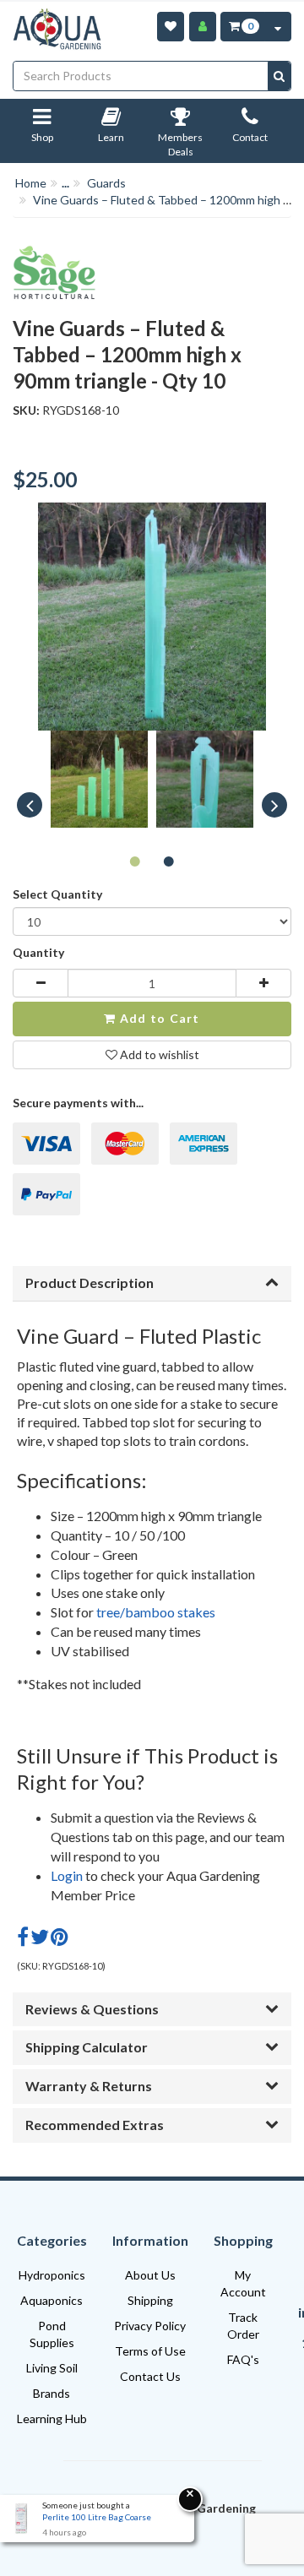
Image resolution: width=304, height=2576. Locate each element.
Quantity (38, 952)
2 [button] (169, 861)
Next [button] (274, 805)
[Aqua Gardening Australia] (57, 29)
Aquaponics (52, 2300)
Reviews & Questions (92, 2009)
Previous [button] (30, 805)
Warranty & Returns (89, 2086)
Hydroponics (52, 2275)
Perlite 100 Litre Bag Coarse (97, 2517)
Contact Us (150, 2376)
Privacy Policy (150, 2326)
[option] (99, 783)
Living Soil (52, 2368)
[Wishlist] (171, 27)
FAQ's (243, 2359)
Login (67, 1875)
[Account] (203, 27)
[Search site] (279, 76)
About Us (150, 2275)
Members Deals (180, 145)
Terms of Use (150, 2351)
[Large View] (99, 779)
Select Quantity (57, 894)
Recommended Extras (95, 2125)
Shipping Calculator (87, 2047)
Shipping (150, 2300)
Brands (52, 2393)
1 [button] (135, 861)
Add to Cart (158, 1018)
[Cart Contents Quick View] (278, 27)
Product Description (90, 1283)
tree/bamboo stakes (156, 1612)
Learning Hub (52, 2418)
